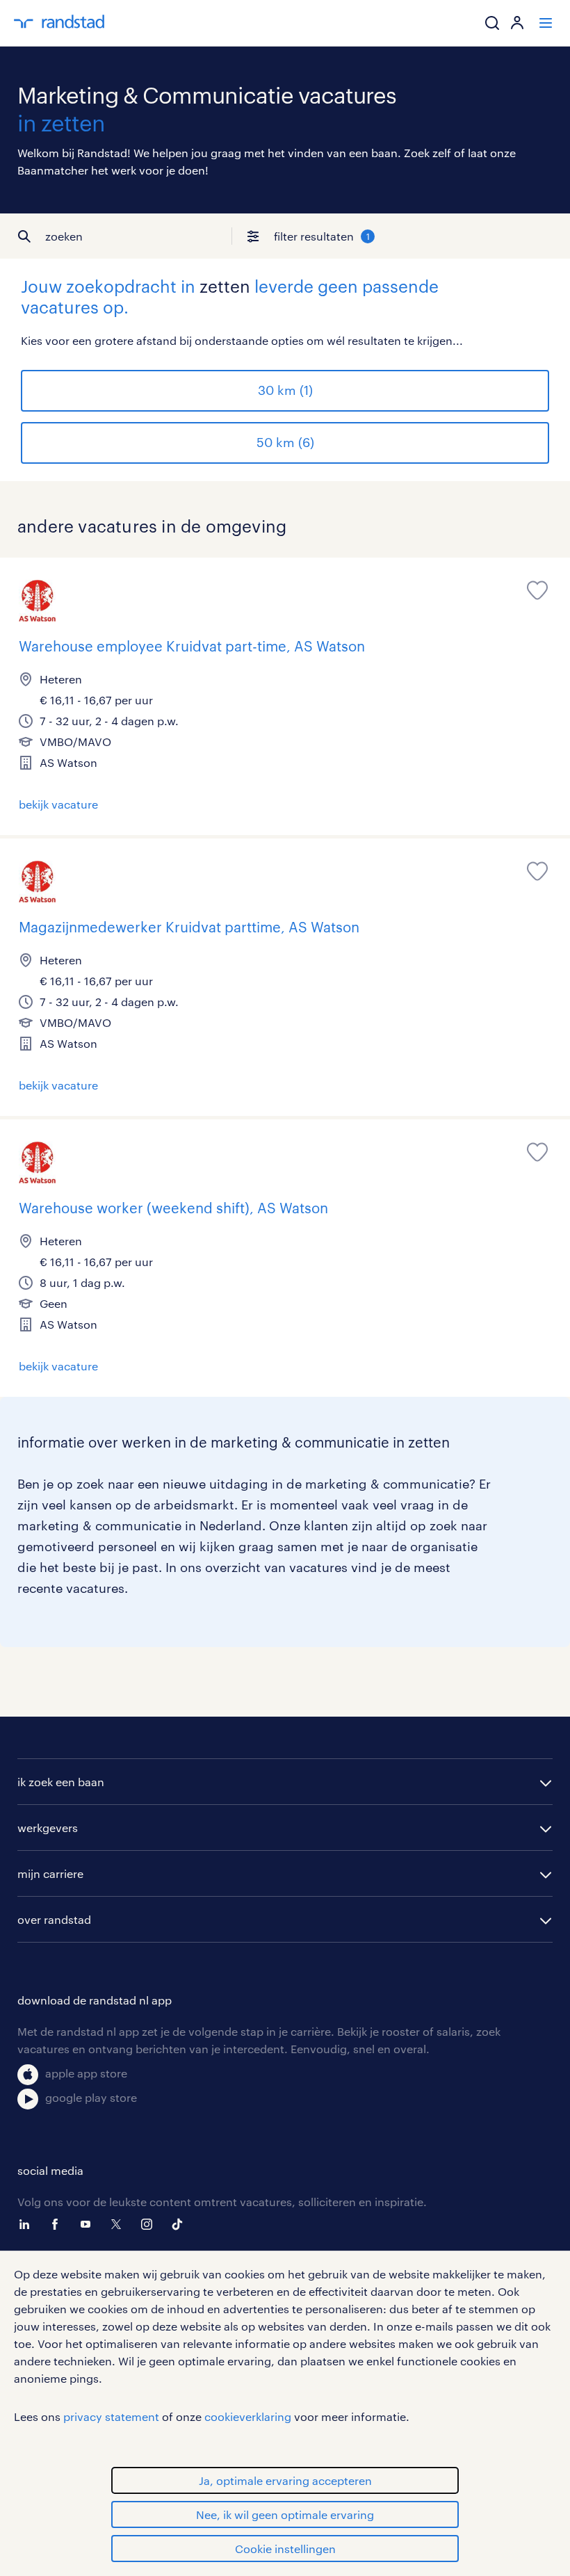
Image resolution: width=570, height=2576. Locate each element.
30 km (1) (285, 390)
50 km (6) (285, 442)
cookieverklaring (248, 2416)
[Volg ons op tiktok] (181, 2224)
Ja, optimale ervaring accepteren (285, 2480)
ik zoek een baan (61, 1782)
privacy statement (111, 2416)
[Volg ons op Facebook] (58, 2224)
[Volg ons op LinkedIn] (28, 2224)
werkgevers (48, 1828)
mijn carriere (50, 1873)
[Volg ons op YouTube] (89, 2224)
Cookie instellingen (285, 2549)
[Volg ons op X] (120, 2224)
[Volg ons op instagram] (150, 2224)
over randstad (54, 1919)
